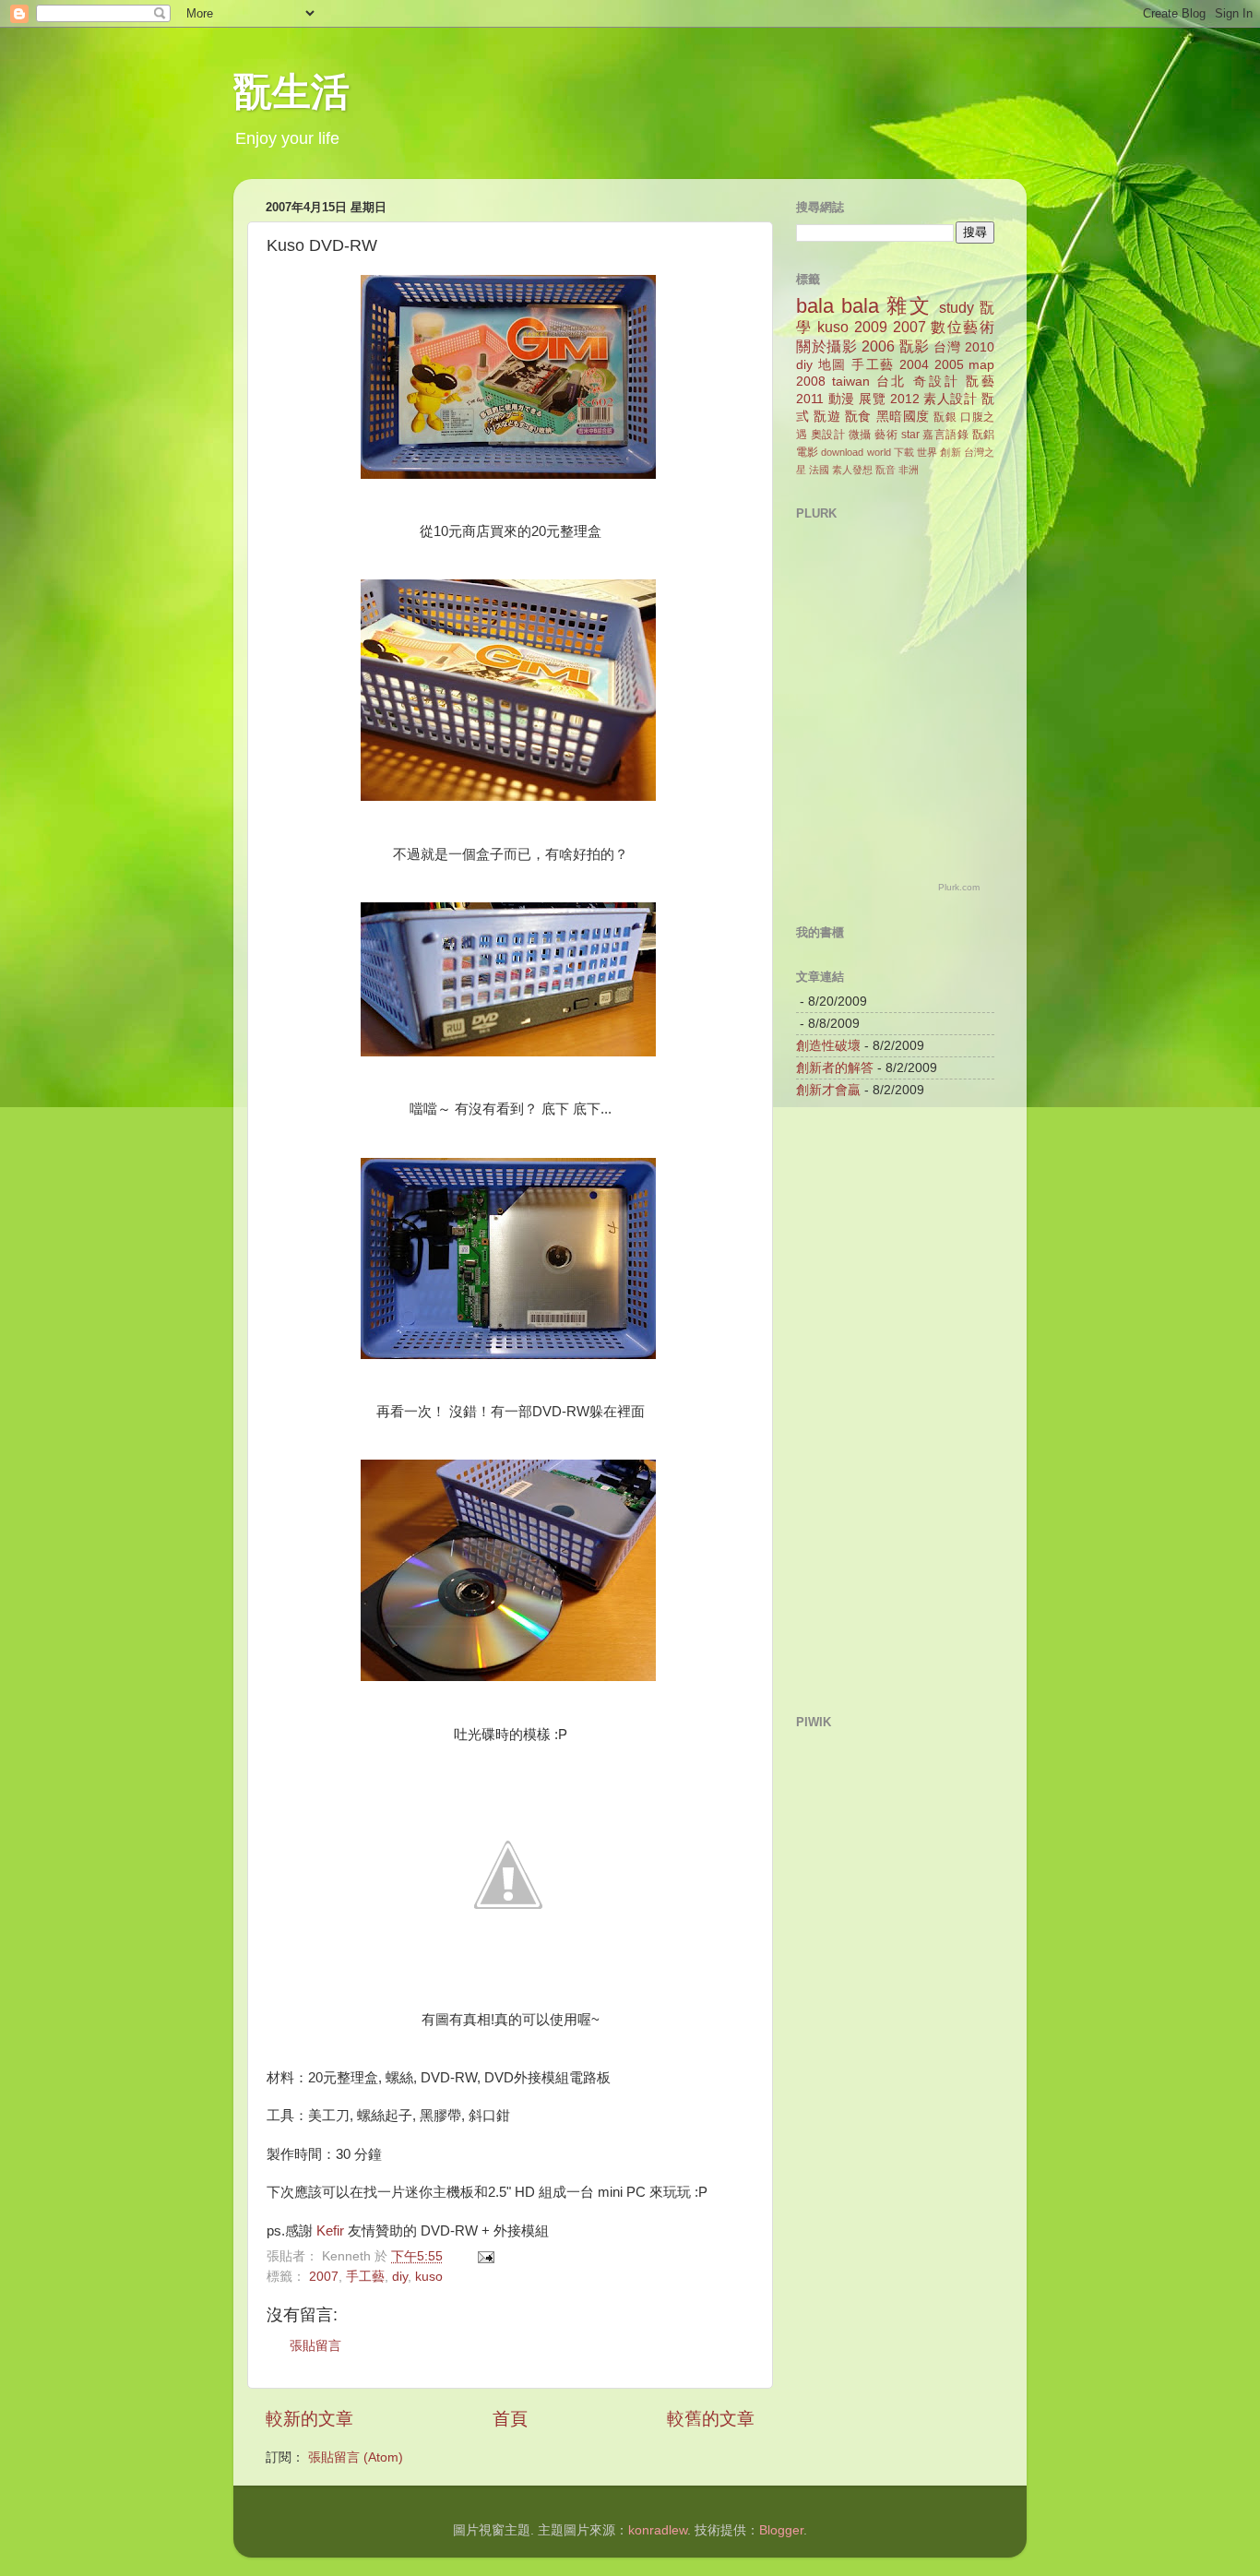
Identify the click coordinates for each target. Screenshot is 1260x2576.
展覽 (872, 399)
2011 (810, 399)
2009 (871, 327)
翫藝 (980, 382)
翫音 (886, 470)
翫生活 (291, 95)
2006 (878, 346)
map (981, 365)
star (910, 435)
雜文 (909, 306)
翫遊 (827, 417)
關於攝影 (826, 346)
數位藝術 (963, 327)
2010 (980, 347)
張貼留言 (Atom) (356, 2457)
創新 (950, 452)
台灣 (947, 347)
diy (400, 2277)
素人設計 (950, 399)
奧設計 (828, 435)
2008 (811, 382)
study (957, 307)
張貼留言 (315, 2346)
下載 (904, 452)
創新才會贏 (828, 1090)
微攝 (860, 435)
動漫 (842, 399)
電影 (807, 452)
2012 (905, 399)
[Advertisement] (870, 1405)
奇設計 (936, 382)
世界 (927, 452)
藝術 (886, 435)
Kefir (330, 2231)
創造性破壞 (828, 1046)
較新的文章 (309, 2419)
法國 (819, 470)
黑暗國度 (903, 417)
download (842, 452)
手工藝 (365, 2277)
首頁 (510, 2419)
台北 (892, 382)
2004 (914, 365)
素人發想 (852, 470)
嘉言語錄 (945, 435)
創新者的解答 (835, 1068)
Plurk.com (959, 887)
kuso (429, 2277)
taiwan (851, 382)
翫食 (858, 417)
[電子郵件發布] (485, 2256)
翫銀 (945, 417)
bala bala (838, 306)
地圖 (832, 365)
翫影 (915, 346)
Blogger (781, 2530)
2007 (324, 2277)
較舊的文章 (711, 2419)
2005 (949, 365)
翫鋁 (983, 435)
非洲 (909, 470)
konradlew (658, 2530)
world (879, 452)
